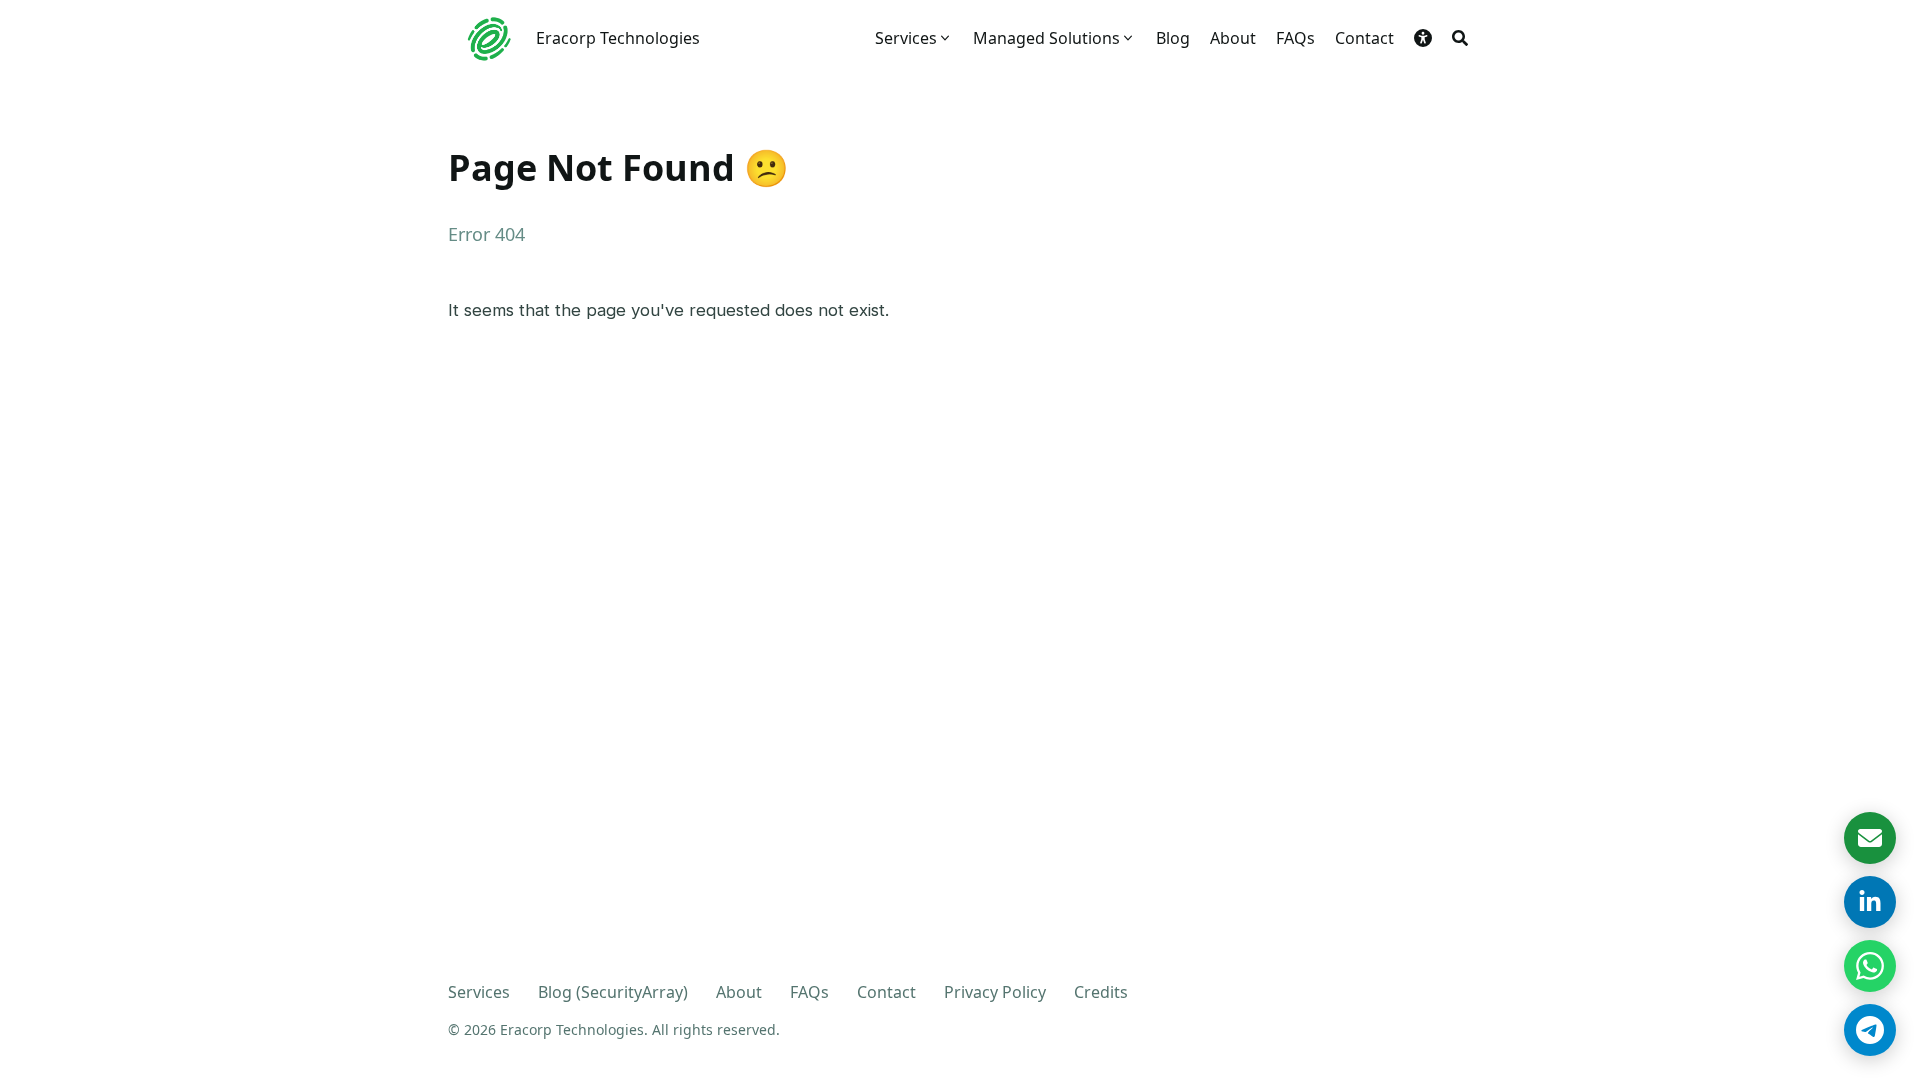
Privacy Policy (995, 992)
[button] (1423, 38)
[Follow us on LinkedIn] (1870, 902)
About (739, 992)
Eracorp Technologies (618, 38)
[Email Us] (1870, 838)
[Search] (1460, 38)
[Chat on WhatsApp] (1870, 966)
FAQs (809, 992)
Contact (886, 992)
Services (479, 992)
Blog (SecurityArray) (613, 992)
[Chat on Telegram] (1870, 1030)
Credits (1101, 992)
